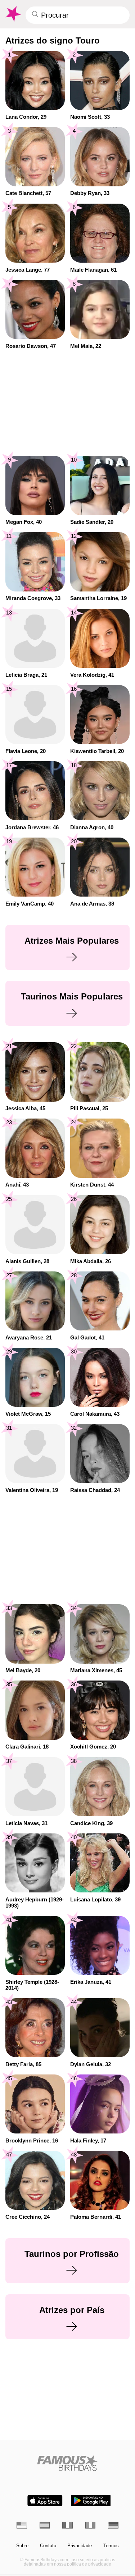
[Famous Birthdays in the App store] (45, 2501)
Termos (111, 2546)
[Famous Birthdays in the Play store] (91, 2501)
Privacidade (80, 2546)
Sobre (22, 2546)
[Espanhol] (45, 2525)
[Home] (67, 2463)
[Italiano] (91, 2525)
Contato (48, 2546)
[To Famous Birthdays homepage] (13, 14)
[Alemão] (113, 2525)
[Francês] (67, 2525)
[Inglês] (22, 2525)
